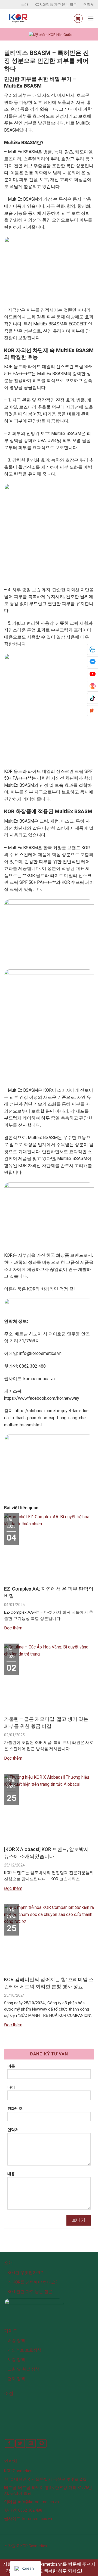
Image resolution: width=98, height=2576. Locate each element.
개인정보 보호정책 (24, 2350)
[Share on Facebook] (10, 2443)
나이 (11, 2087)
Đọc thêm (13, 1628)
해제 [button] (88, 2571)
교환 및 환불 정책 (24, 2369)
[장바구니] (78, 18)
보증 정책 (16, 2360)
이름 (11, 2066)
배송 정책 (16, 2341)
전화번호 (15, 2109)
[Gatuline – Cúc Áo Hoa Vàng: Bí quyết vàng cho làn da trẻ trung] (49, 1653)
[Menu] (91, 18)
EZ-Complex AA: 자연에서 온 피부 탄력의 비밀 (49, 1592)
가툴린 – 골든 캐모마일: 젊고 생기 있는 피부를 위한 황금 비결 (46, 1723)
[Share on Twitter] (20, 2443)
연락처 (89, 4)
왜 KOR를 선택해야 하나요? (33, 2282)
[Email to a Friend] (31, 2443)
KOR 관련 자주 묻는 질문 (30, 2292)
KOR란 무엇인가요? (25, 2273)
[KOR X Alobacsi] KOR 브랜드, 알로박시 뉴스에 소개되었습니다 (46, 1853)
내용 (11, 2174)
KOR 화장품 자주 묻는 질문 (56, 4)
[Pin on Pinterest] (42, 2443)
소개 (25, 4)
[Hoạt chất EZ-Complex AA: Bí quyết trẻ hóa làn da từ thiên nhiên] (49, 1523)
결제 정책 (16, 2379)
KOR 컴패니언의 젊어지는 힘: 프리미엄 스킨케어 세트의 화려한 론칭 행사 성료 (49, 1983)
